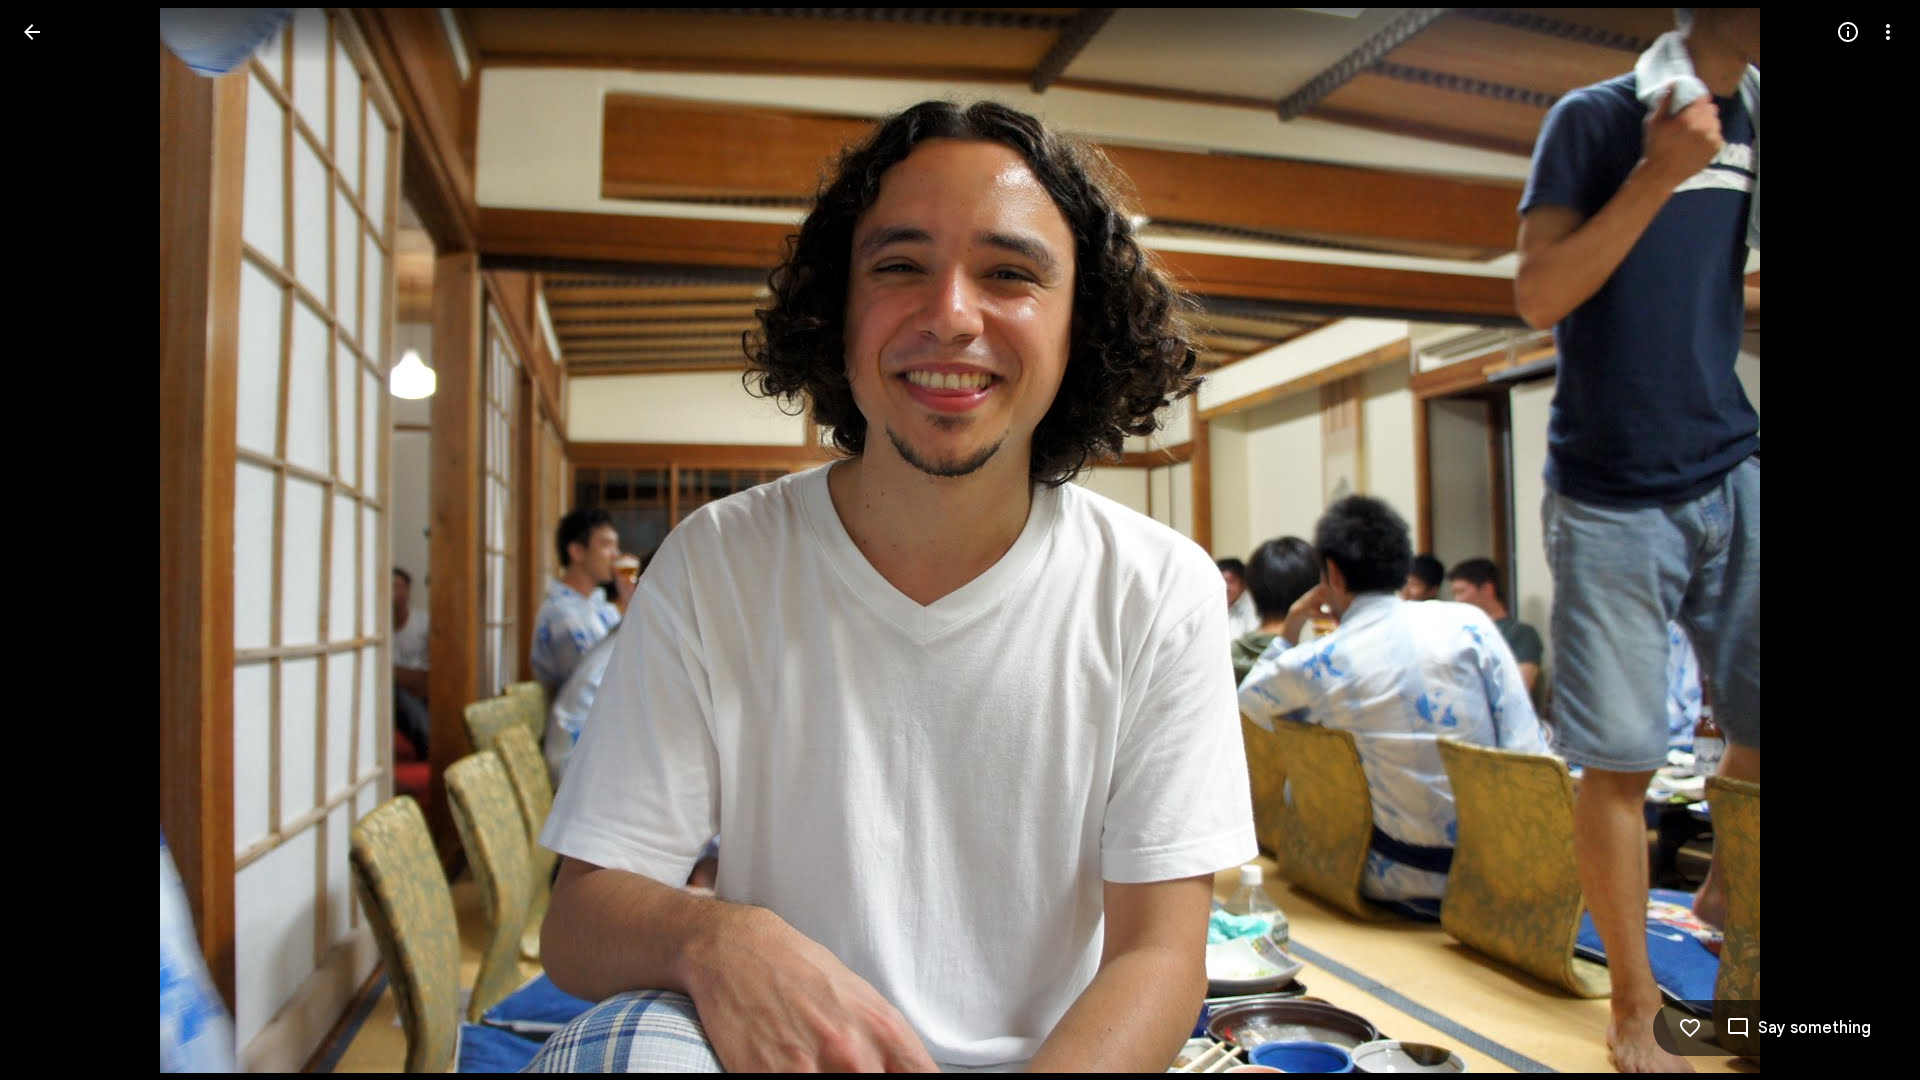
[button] (56, 540)
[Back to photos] (32, 32)
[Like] (1690, 1028)
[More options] (1888, 32)
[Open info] (1848, 32)
